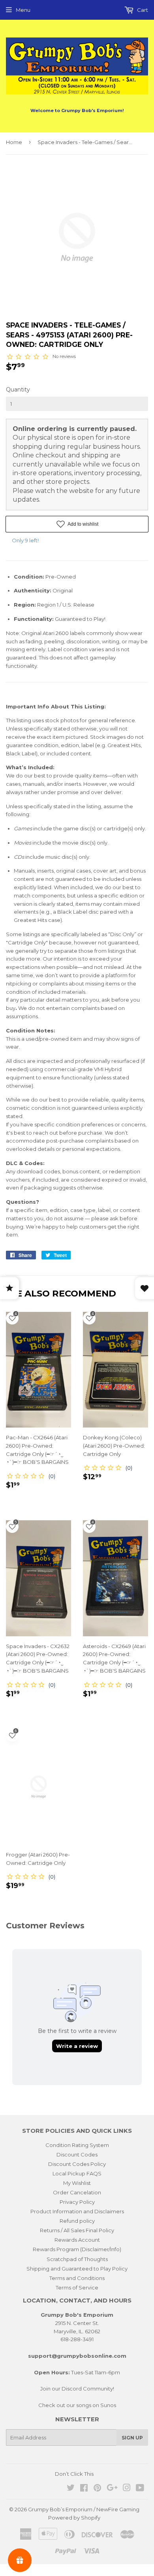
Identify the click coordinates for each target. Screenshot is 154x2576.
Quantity (18, 390)
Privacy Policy (77, 2202)
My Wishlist (77, 2183)
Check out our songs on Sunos (77, 2405)
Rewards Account (77, 2240)
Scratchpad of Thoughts (77, 2259)
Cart (142, 10)
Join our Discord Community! (77, 2389)
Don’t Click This (74, 2474)
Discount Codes (77, 2154)
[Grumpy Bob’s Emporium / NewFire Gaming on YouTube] (140, 2489)
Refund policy (77, 2221)
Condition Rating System (77, 2145)
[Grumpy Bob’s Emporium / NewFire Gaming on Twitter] (71, 2489)
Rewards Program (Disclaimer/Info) (77, 2249)
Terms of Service (77, 2287)
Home (14, 142)
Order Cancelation (77, 2192)
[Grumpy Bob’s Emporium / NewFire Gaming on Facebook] (84, 2489)
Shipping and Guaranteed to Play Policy (77, 2269)
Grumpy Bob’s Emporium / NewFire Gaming (84, 2509)
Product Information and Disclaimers (77, 2211)
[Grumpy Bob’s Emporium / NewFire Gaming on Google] (112, 2489)
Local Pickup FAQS (77, 2173)
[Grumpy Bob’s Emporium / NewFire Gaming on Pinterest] (97, 2489)
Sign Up (132, 2438)
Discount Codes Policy (77, 2164)
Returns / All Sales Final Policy (77, 2230)
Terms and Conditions (77, 2278)
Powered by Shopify (74, 2518)
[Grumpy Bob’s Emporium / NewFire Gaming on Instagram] (127, 2489)
